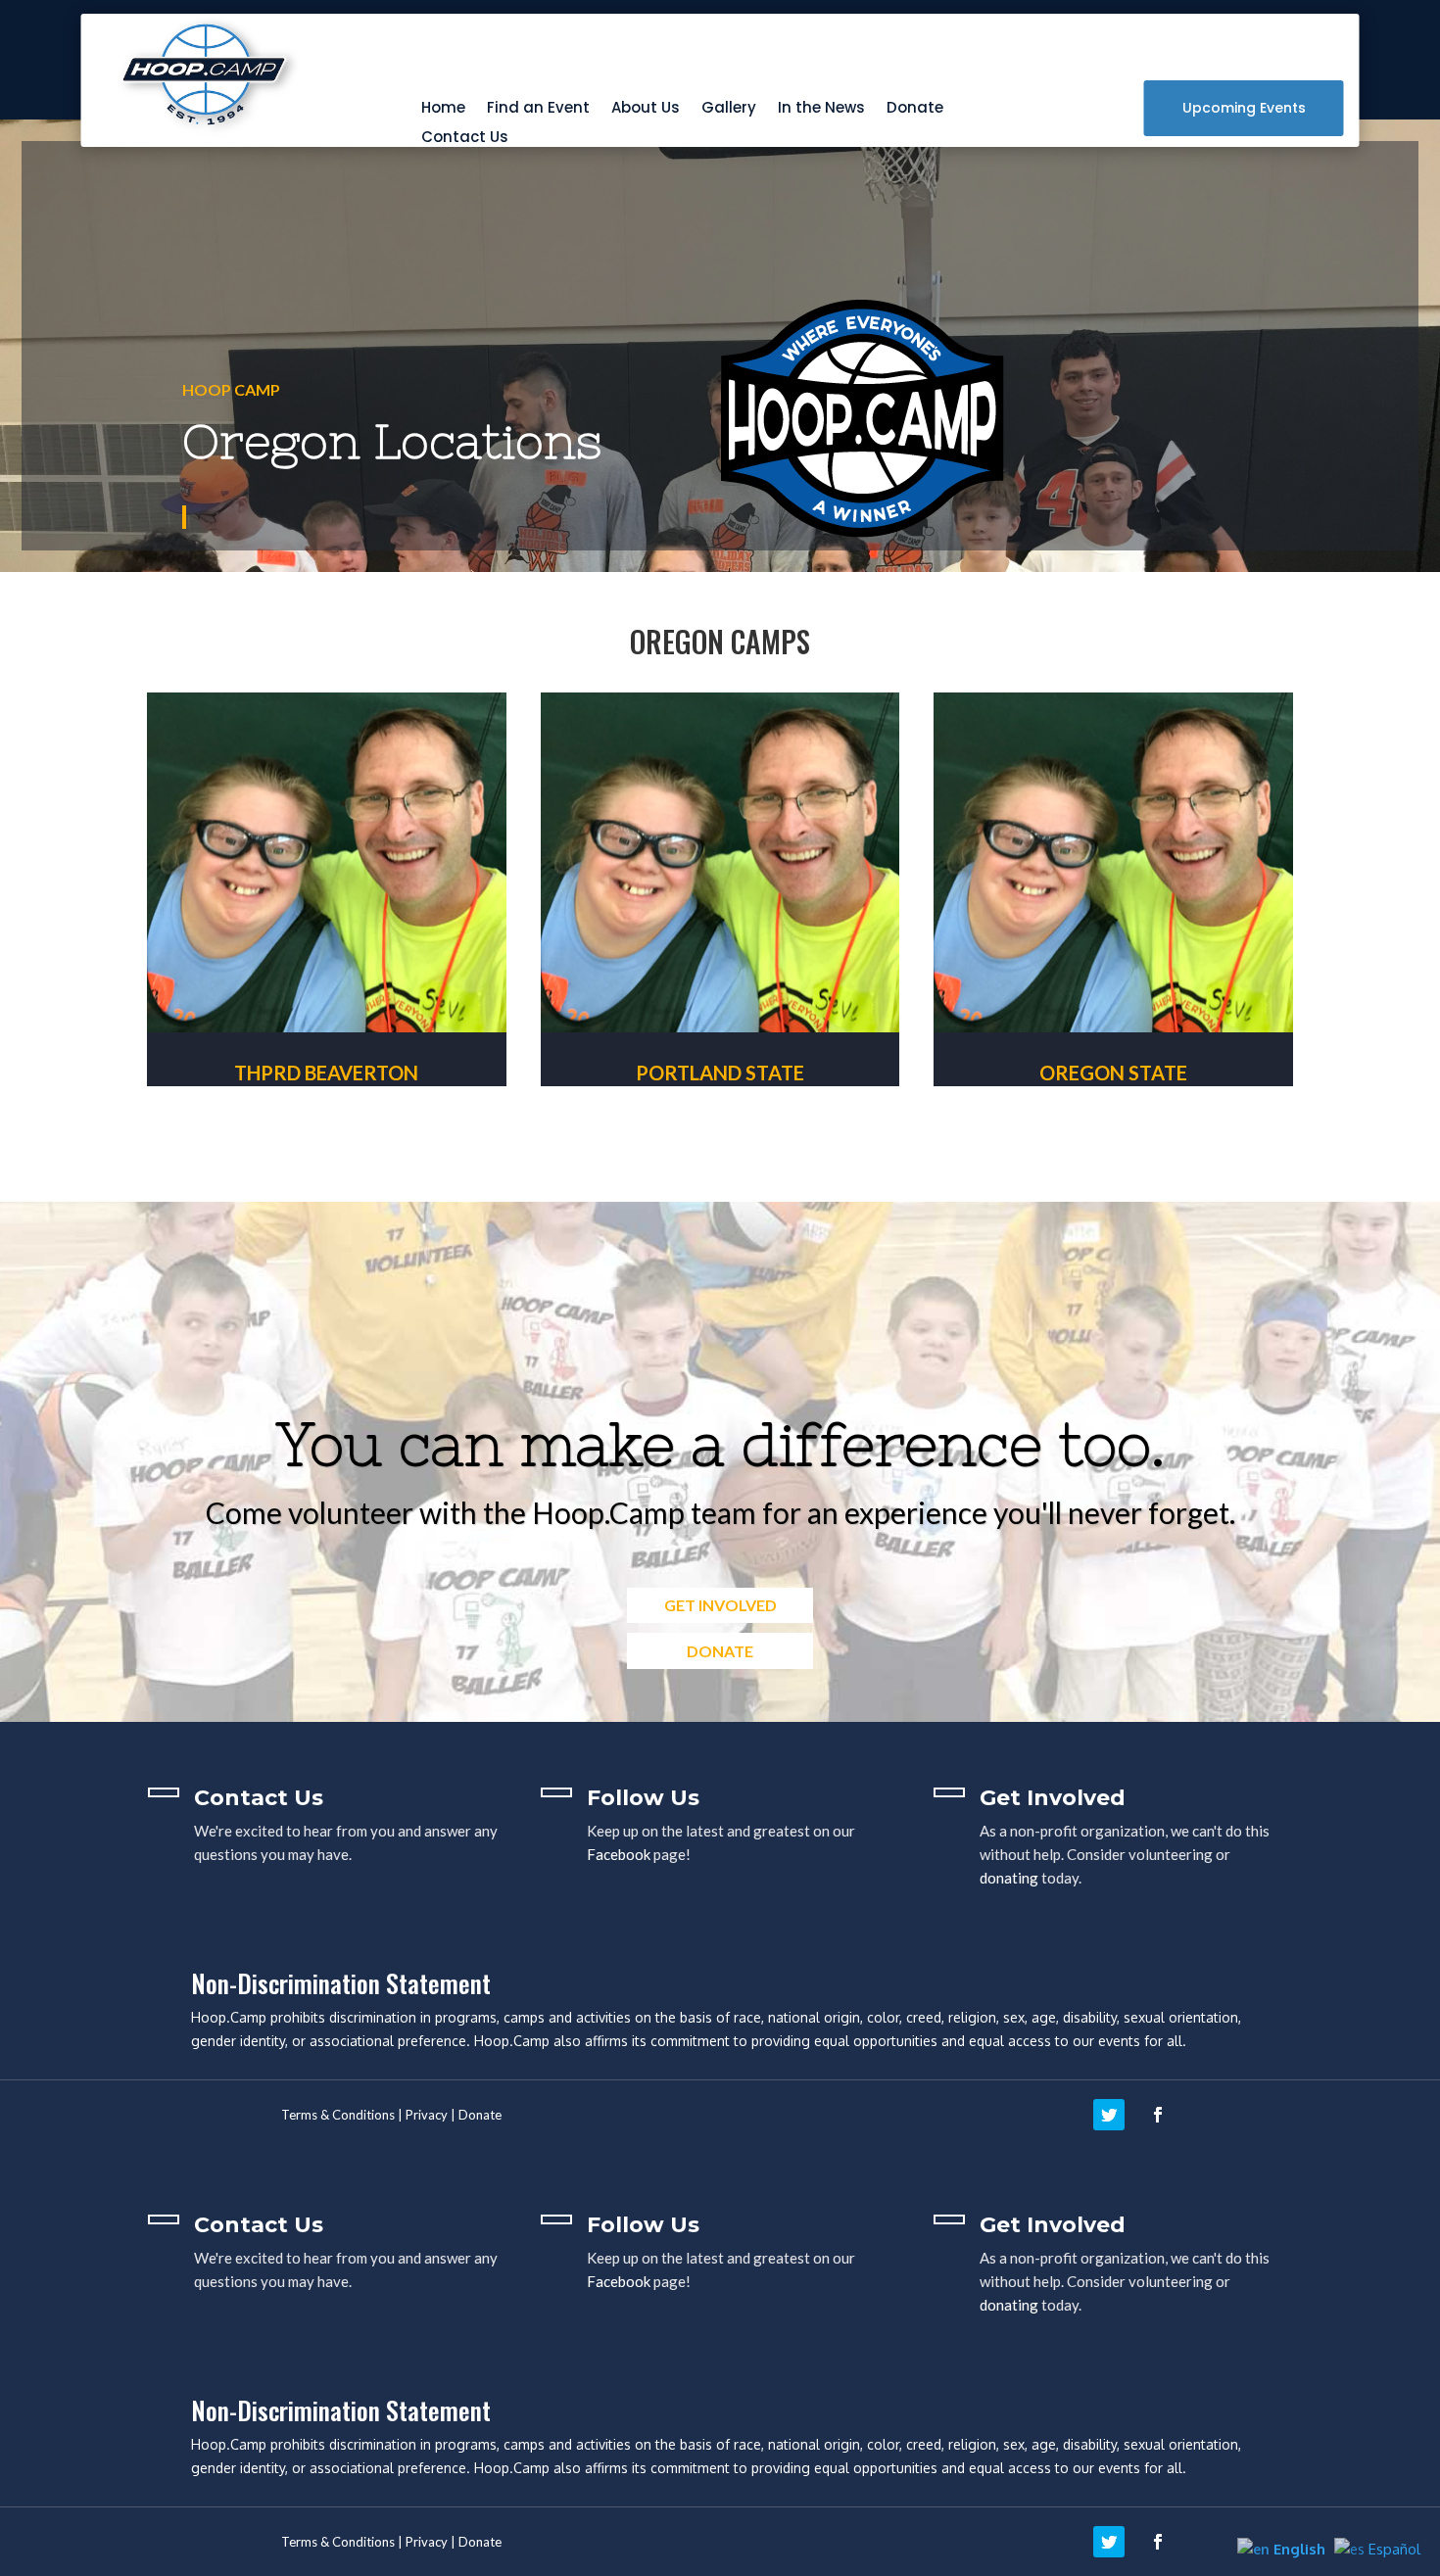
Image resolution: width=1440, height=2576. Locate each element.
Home (443, 109)
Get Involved (720, 1605)
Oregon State (1113, 1073)
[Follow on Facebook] (1158, 2115)
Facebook (619, 1854)
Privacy (427, 2115)
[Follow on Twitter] (1109, 2115)
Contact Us (465, 139)
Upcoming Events (1244, 108)
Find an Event (538, 109)
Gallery (729, 109)
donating (1009, 1878)
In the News (821, 109)
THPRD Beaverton (326, 1073)
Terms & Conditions (338, 2115)
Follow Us (643, 1798)
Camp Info (326, 1160)
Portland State (720, 1073)
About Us (646, 109)
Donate (915, 109)
